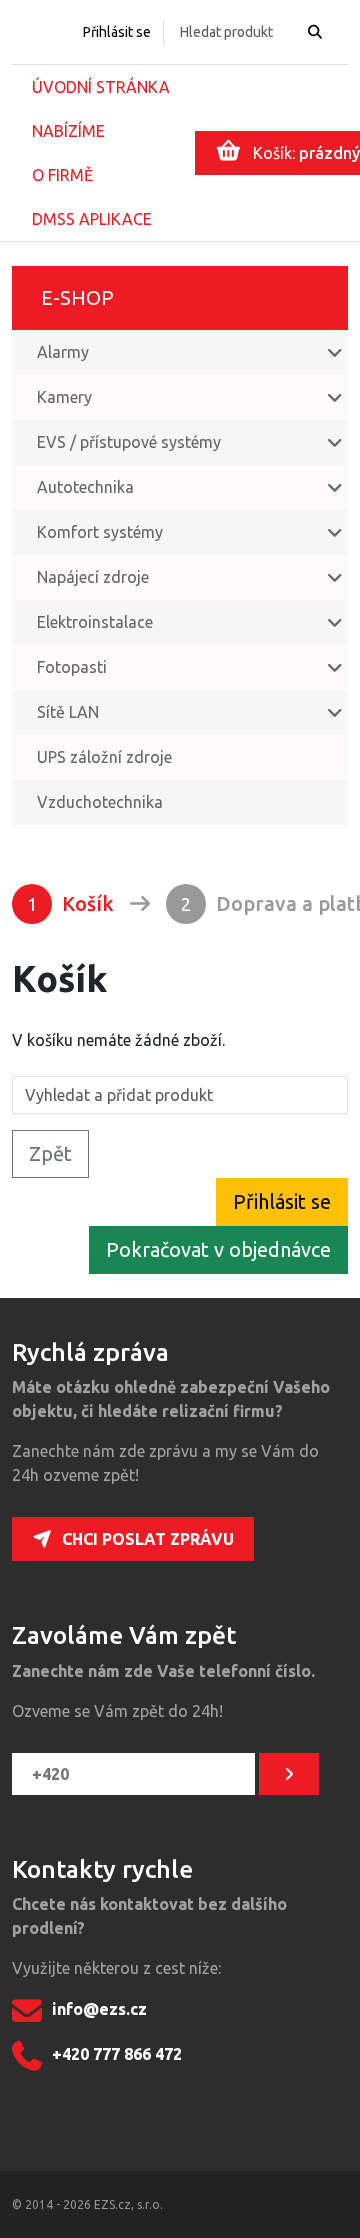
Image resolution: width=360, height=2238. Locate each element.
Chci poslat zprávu (148, 1539)
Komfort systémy (100, 532)
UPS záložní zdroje (104, 757)
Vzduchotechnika (100, 802)
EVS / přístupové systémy (129, 442)
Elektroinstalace (95, 622)
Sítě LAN (68, 712)
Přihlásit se (117, 32)
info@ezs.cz (99, 2009)
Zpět (50, 1153)
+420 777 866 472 (117, 2054)
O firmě (62, 175)
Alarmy (63, 352)
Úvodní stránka (101, 87)
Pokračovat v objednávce (218, 1249)
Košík (70, 903)
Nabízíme (68, 131)
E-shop (77, 297)
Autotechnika (85, 487)
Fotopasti (72, 667)
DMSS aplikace (92, 219)
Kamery (64, 397)
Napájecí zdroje (93, 577)
